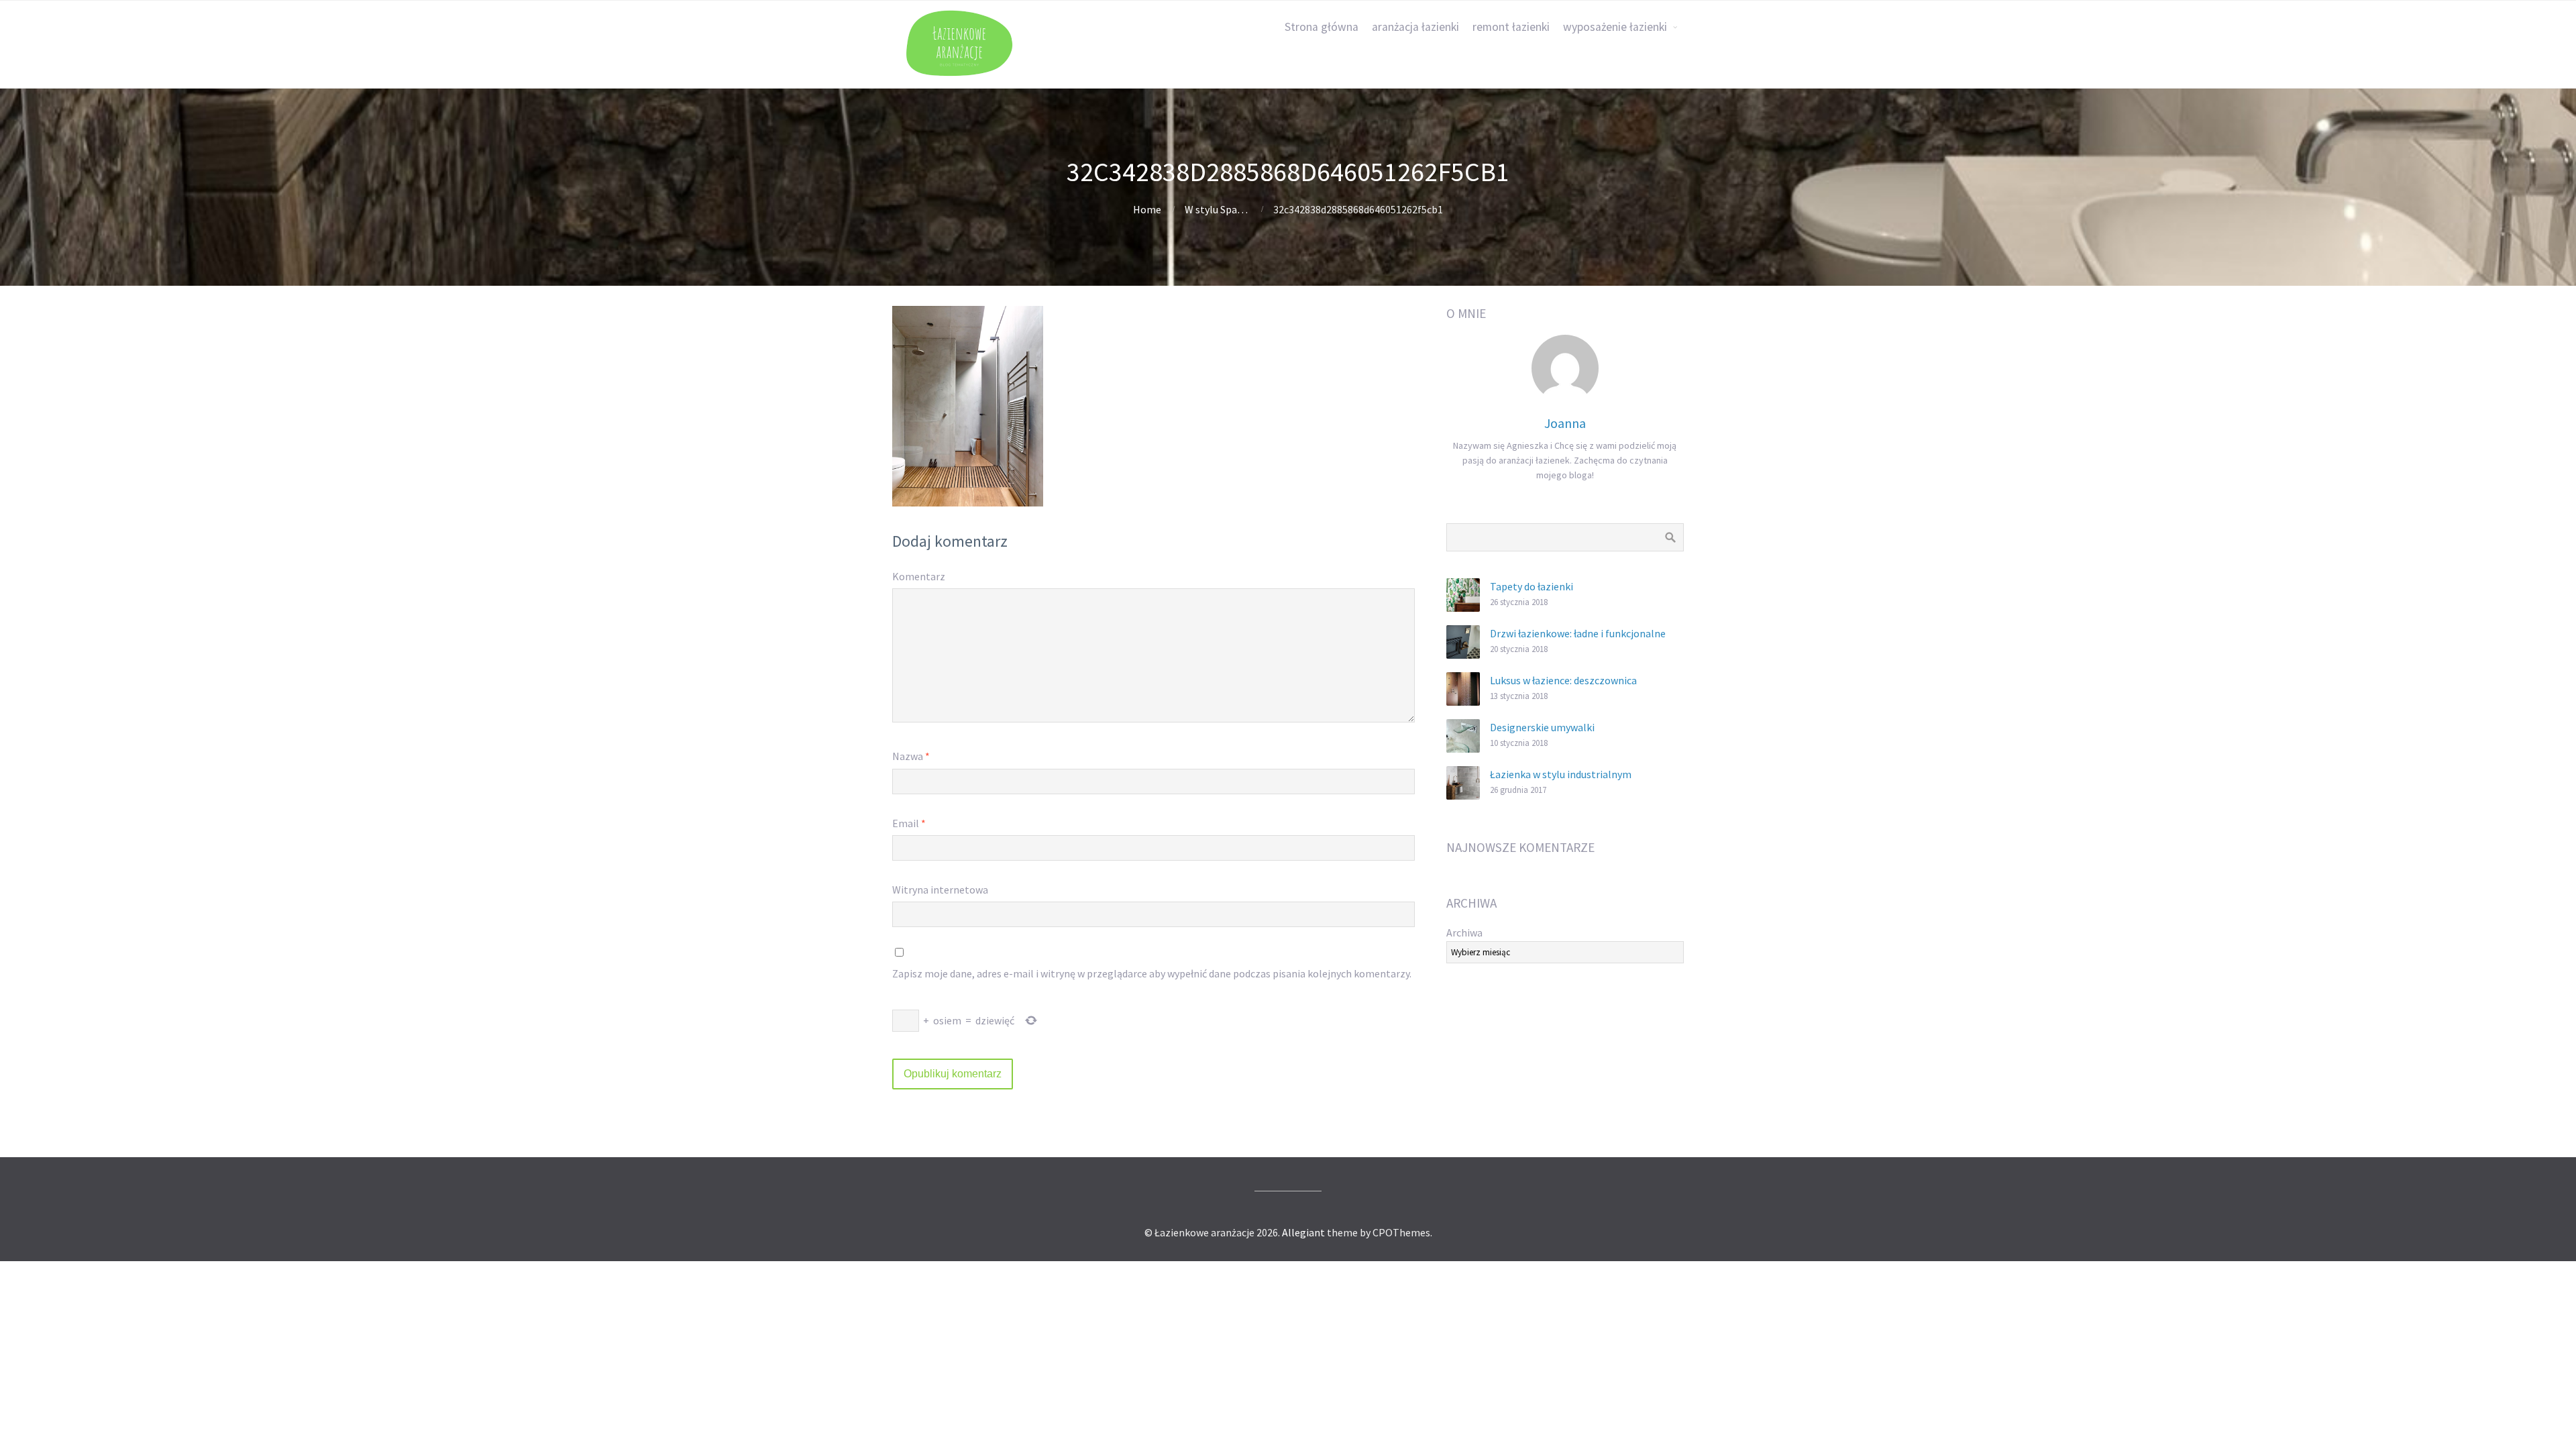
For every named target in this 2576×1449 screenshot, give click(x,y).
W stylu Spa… (1216, 209)
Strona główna (1322, 27)
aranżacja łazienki (1415, 27)
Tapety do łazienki (1532, 586)
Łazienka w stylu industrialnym (1561, 774)
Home (1147, 209)
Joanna (1565, 423)
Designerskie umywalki (1542, 727)
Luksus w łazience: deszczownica (1563, 680)
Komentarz (919, 576)
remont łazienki (1511, 27)
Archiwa (1464, 932)
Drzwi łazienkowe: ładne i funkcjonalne (1578, 633)
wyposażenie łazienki (1615, 27)
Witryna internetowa (940, 890)
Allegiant (1303, 1232)
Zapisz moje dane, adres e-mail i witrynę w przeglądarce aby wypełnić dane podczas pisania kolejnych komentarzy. (1152, 973)
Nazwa (911, 756)
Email (909, 823)
